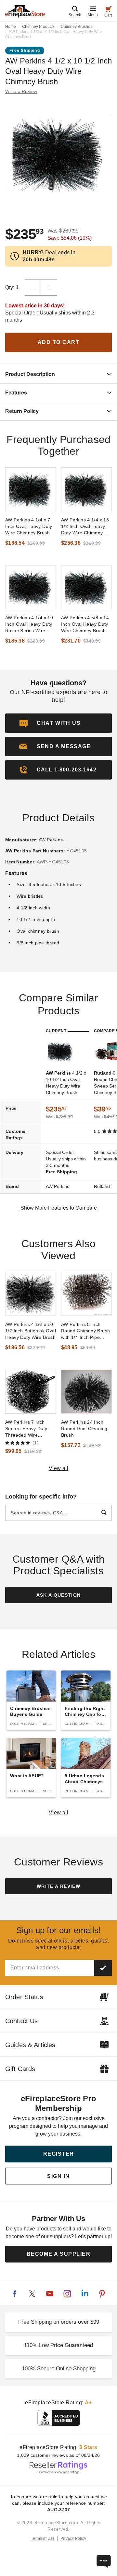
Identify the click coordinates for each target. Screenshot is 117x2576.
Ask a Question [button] (59, 1595)
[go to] (31, 489)
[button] (58, 747)
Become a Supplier (59, 2254)
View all (59, 1468)
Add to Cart (59, 342)
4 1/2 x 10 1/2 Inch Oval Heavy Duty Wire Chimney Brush (66, 1083)
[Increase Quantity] (49, 288)
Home (11, 27)
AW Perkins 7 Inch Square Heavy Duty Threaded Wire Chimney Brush (26, 1429)
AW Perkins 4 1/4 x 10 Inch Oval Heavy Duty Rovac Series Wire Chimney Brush (29, 624)
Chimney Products (38, 27)
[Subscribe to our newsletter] (103, 1968)
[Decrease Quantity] (33, 288)
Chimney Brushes (77, 27)
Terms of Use (43, 2538)
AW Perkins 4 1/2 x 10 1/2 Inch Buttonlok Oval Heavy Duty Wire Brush (31, 1331)
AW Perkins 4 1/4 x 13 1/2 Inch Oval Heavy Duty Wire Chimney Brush (85, 527)
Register (59, 2154)
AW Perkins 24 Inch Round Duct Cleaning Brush (84, 1429)
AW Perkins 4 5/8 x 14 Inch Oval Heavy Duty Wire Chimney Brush (85, 624)
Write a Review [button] (21, 91)
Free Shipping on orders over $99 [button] (59, 2322)
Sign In (58, 2176)
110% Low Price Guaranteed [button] (58, 2345)
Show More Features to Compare (59, 1208)
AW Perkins (51, 840)
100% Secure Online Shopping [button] (59, 2369)
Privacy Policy (73, 2538)
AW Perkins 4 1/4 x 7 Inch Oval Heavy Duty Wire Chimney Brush (29, 526)
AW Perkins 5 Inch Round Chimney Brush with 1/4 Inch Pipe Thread (85, 1331)
